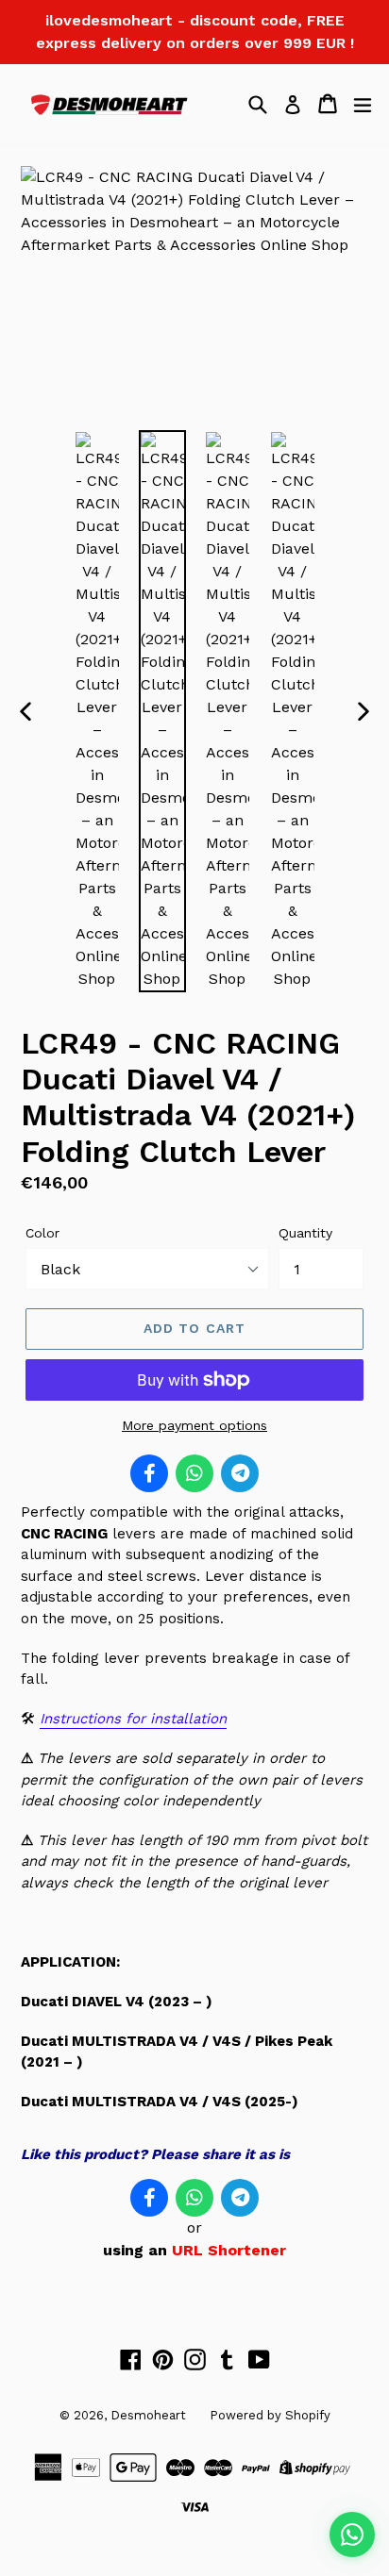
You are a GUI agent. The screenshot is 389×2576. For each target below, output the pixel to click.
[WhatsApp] (194, 1473)
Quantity (305, 1233)
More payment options (194, 1425)
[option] (97, 711)
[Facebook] (149, 1473)
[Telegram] (240, 1473)
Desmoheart (148, 2415)
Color (42, 1233)
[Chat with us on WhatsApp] (352, 2534)
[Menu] (363, 104)
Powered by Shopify (270, 2415)
